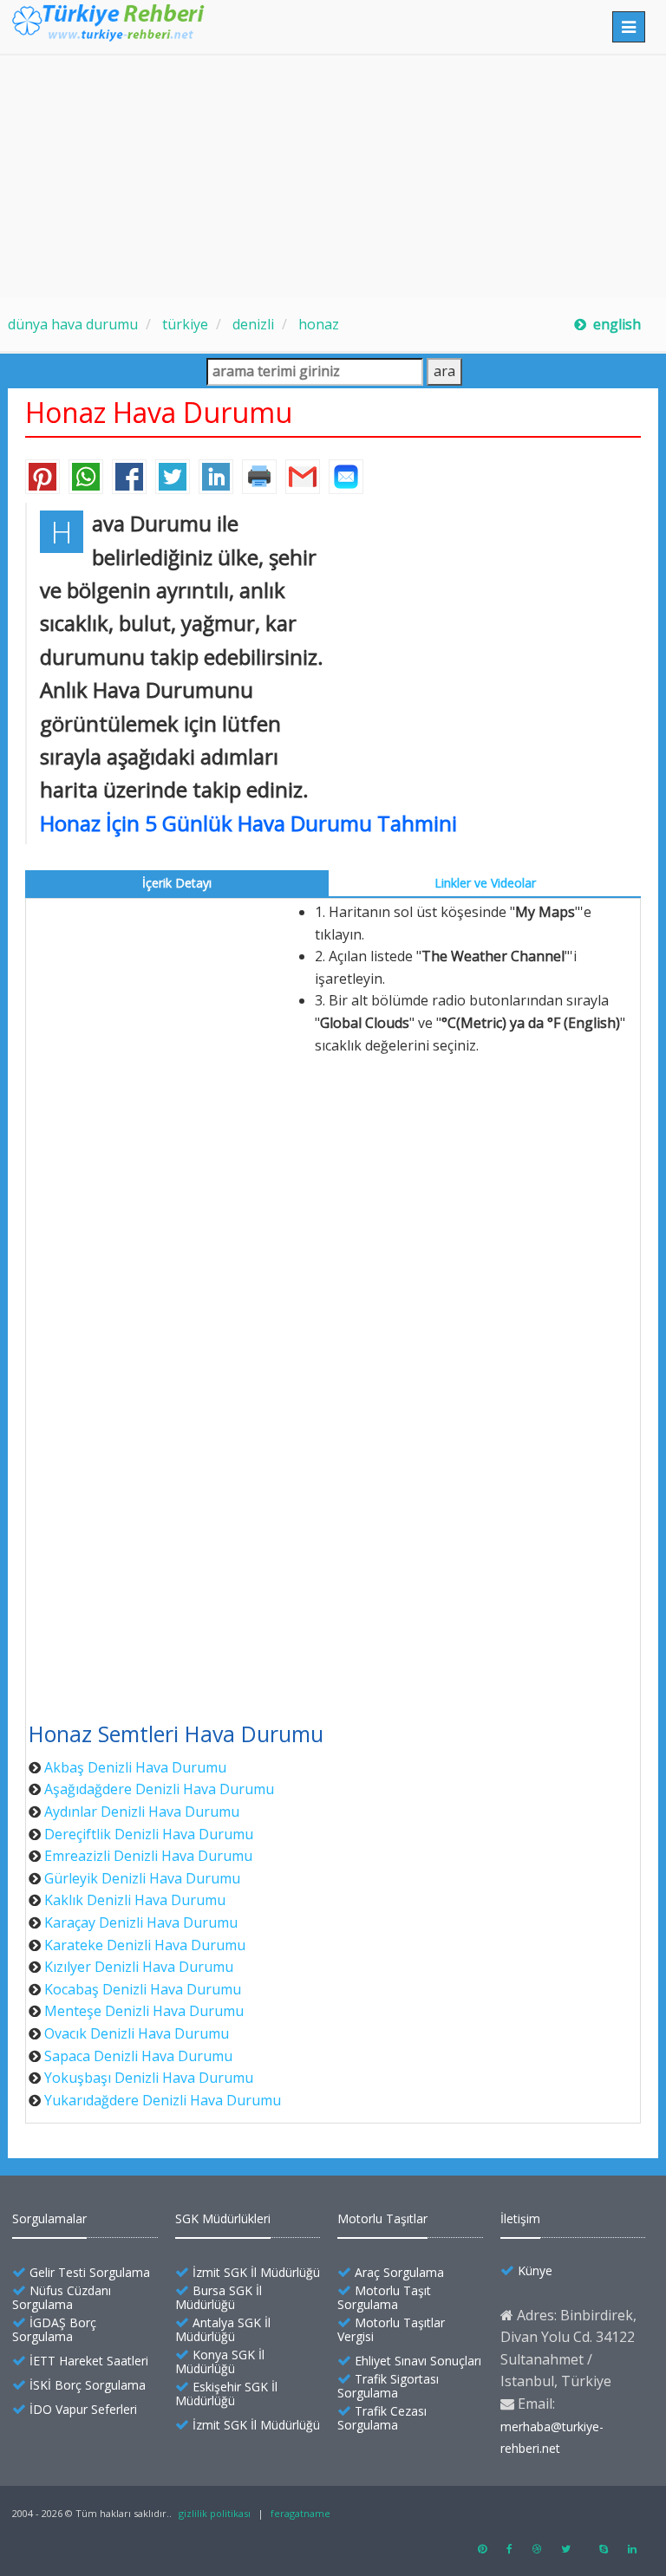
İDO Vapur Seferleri (83, 2409)
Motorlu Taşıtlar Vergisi (391, 2329)
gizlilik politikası (215, 2513)
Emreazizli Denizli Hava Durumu (148, 1856)
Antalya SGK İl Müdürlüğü (223, 2329)
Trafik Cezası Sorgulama (382, 2418)
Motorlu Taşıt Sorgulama (384, 2297)
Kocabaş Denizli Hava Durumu (143, 1989)
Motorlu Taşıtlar (382, 2218)
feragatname (300, 2513)
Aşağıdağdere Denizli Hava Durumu (159, 1789)
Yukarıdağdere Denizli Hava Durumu (163, 2100)
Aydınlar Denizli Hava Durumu (142, 1812)
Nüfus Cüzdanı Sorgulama (62, 2297)
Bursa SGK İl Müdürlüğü (219, 2297)
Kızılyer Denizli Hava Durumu (139, 1967)
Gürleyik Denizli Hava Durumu (142, 1878)
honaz (317, 324)
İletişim (520, 2218)
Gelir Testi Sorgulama (90, 2272)
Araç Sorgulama (399, 2272)
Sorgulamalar (49, 2218)
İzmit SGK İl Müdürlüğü (256, 2272)
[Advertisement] (333, 177)
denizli (251, 324)
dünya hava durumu (73, 324)
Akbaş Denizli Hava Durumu (135, 1767)
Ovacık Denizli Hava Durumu (137, 2033)
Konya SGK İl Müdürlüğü (220, 2361)
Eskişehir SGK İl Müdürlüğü (226, 2394)
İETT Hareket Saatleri (89, 2361)
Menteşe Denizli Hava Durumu (144, 2011)
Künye (535, 2270)
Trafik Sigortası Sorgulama (388, 2386)
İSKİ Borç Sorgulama (88, 2385)
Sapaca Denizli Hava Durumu (138, 2056)
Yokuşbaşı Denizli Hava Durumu (149, 2078)
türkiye (183, 324)
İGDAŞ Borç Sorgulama (54, 2329)
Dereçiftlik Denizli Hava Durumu (149, 1834)
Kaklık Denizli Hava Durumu (135, 1900)
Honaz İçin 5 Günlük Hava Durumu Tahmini (248, 823)
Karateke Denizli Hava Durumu (145, 1945)
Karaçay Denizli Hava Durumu (141, 1922)
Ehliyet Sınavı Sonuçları (418, 2361)
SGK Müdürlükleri (223, 2218)
